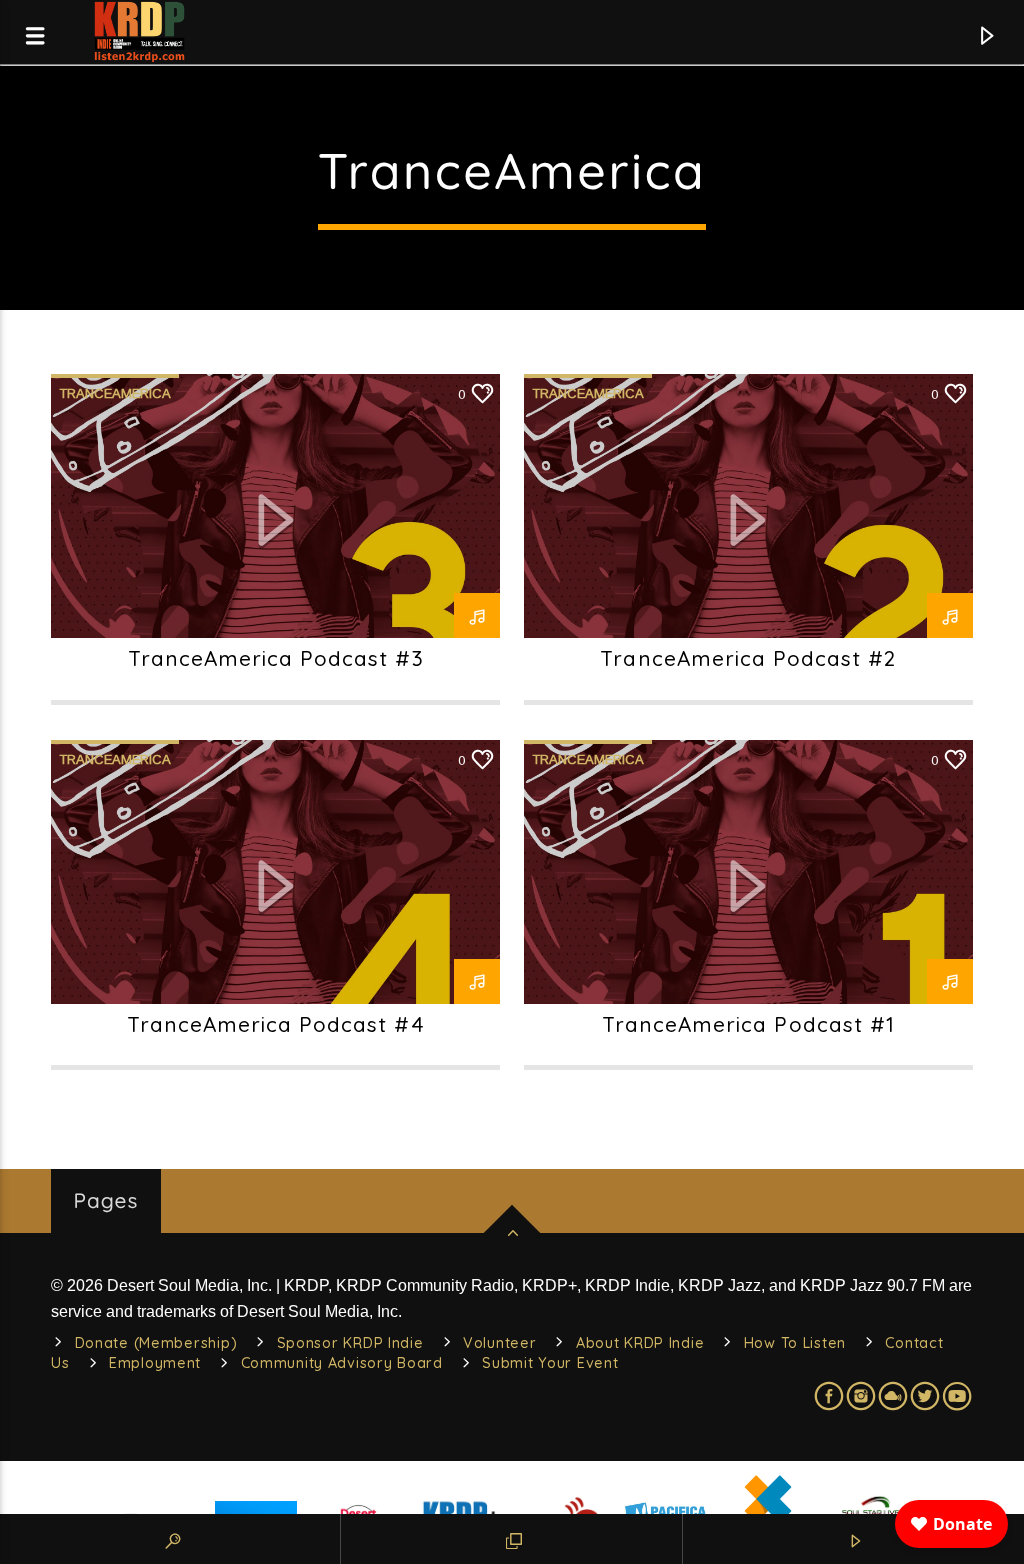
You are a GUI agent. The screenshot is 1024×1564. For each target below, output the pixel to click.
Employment (155, 1363)
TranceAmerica (115, 393)
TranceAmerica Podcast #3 (276, 658)
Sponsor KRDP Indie (350, 1343)
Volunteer (499, 1343)
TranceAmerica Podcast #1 (748, 1024)
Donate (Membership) (156, 1343)
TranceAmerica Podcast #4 (276, 1024)
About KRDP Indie (640, 1343)
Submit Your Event (550, 1363)
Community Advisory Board (342, 1363)
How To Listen (795, 1343)
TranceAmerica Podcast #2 (748, 658)
